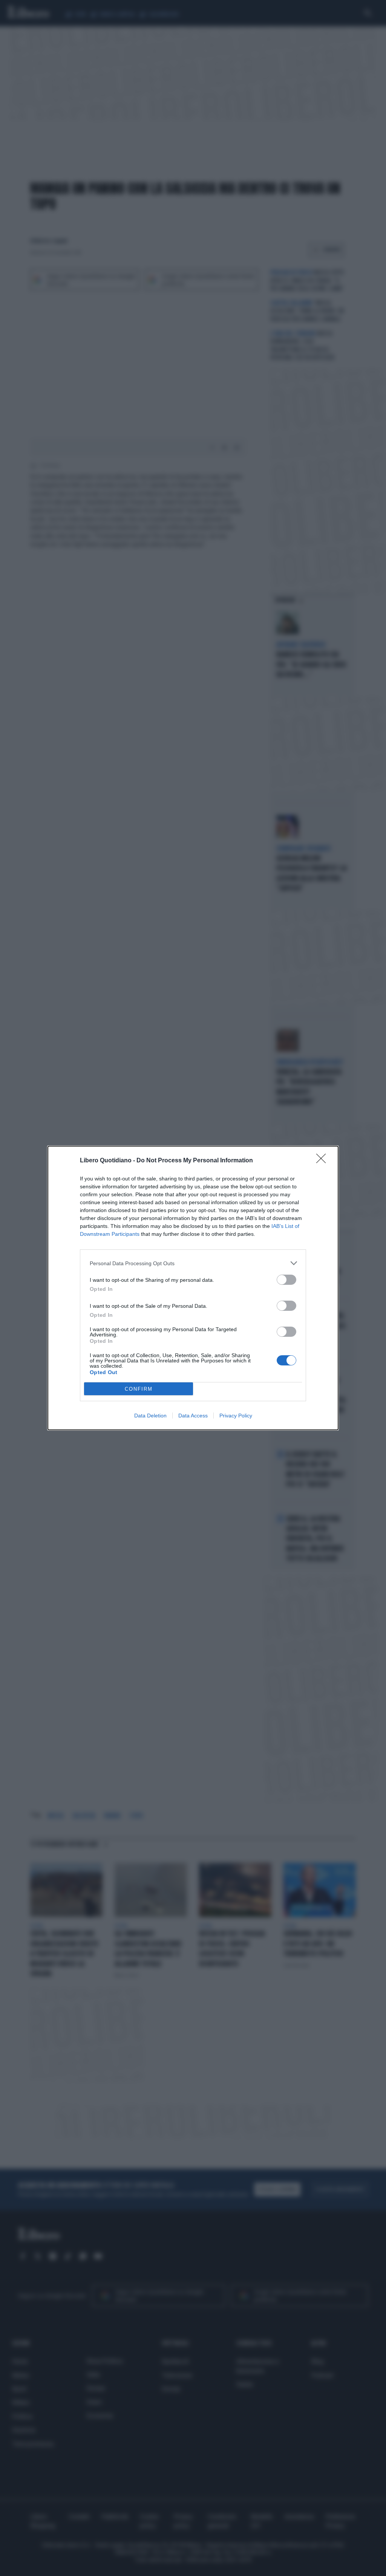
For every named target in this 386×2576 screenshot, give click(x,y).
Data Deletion (150, 1416)
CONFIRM (139, 1389)
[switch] (286, 1280)
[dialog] (193, 1288)
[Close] (323, 1161)
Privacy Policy (236, 1416)
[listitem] (193, 1263)
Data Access (193, 1416)
